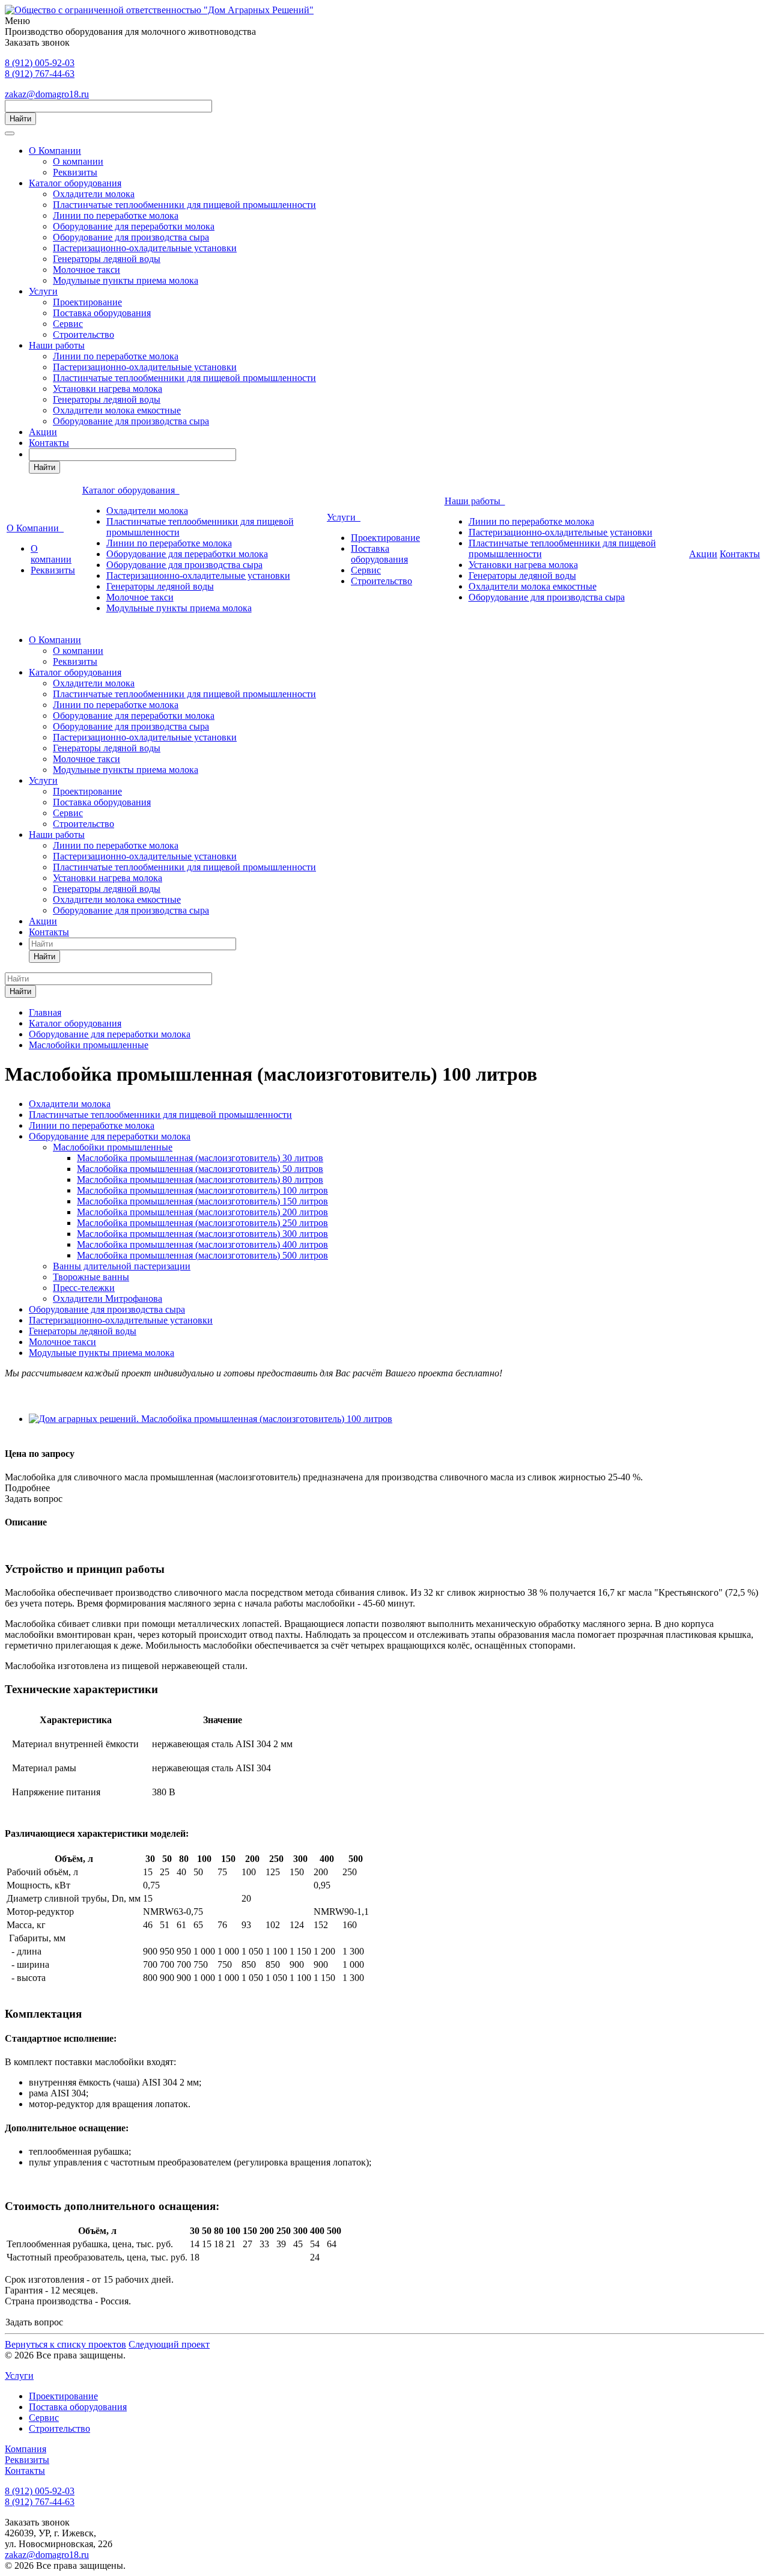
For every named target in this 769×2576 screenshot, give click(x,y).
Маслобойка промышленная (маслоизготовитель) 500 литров (202, 1255)
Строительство (84, 334)
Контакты (49, 443)
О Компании (55, 151)
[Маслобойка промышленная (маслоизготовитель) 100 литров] (211, 1419)
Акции (43, 432)
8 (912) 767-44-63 (40, 74)
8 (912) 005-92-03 (40, 63)
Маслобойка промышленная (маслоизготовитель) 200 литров (202, 1212)
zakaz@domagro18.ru (47, 94)
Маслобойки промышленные (113, 1147)
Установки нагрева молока (108, 389)
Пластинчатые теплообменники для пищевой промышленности (184, 205)
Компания (26, 2449)
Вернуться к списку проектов (65, 2344)
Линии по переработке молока (116, 215)
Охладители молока (94, 194)
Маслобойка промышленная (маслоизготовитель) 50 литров (200, 1169)
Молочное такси (87, 270)
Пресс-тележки (84, 1288)
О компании (78, 161)
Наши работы (57, 345)
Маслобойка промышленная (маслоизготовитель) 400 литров (202, 1244)
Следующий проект (169, 2344)
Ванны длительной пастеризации (122, 1266)
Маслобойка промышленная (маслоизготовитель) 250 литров (202, 1223)
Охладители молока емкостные (117, 410)
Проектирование (87, 302)
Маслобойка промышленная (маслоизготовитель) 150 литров (202, 1201)
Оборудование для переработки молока (134, 226)
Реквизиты (75, 172)
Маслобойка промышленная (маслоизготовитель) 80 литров (200, 1180)
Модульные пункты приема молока (126, 280)
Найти (20, 119)
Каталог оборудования (75, 183)
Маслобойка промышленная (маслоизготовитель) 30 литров (200, 1158)
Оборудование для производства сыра (131, 237)
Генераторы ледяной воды (107, 259)
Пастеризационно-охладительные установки (145, 248)
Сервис (68, 324)
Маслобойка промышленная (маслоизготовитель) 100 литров (202, 1190)
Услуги (43, 291)
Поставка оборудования (102, 313)
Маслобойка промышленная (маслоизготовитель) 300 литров (202, 1234)
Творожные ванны (91, 1277)
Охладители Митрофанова (108, 1299)
